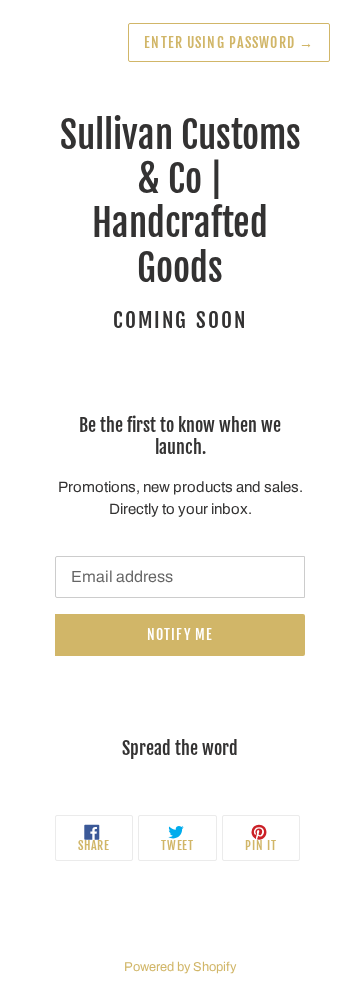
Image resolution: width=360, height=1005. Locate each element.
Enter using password (229, 42)
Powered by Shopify (180, 967)
